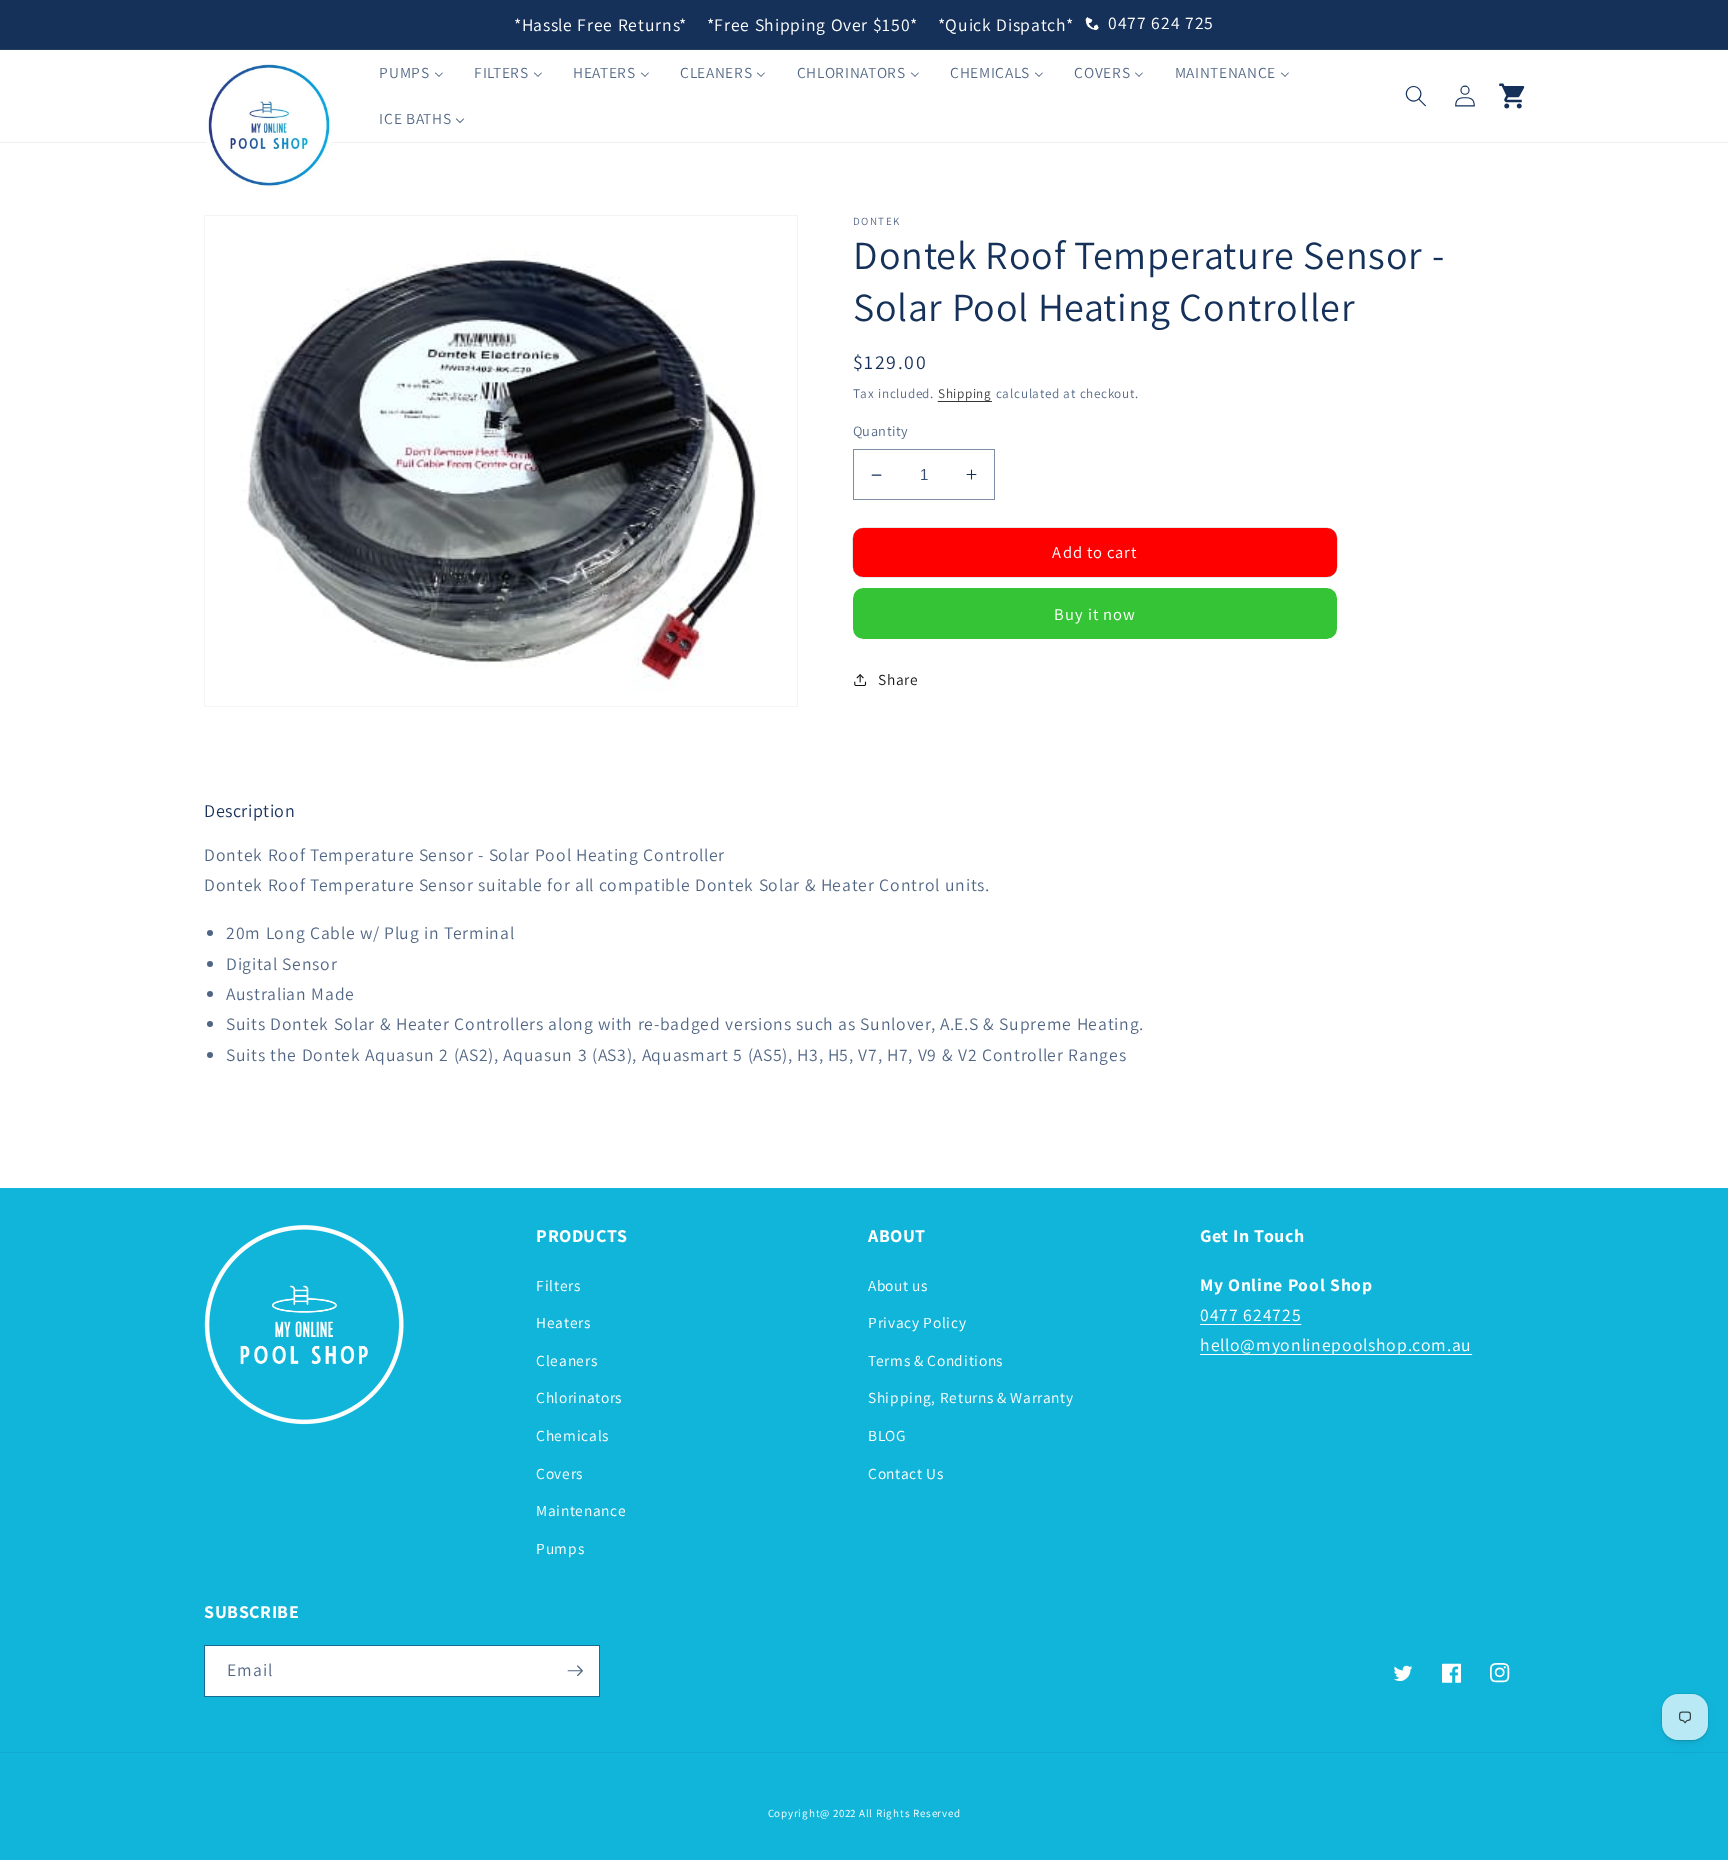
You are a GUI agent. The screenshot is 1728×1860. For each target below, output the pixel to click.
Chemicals (572, 1435)
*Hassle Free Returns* (600, 24)
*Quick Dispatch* (1006, 24)
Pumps (560, 1548)
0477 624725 (1250, 1314)
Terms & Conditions (935, 1360)
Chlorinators (579, 1397)
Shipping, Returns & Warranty (970, 1397)
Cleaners (566, 1360)
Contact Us (906, 1473)
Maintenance (581, 1510)
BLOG (887, 1435)
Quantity (881, 430)
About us (897, 1285)
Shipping (965, 393)
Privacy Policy (917, 1322)
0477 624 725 (1161, 22)
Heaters (563, 1322)
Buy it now (1095, 614)
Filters (558, 1285)
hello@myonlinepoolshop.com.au (1336, 1344)
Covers (559, 1473)
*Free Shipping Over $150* (813, 24)
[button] (1416, 95)
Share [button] (898, 679)
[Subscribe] (575, 1671)
